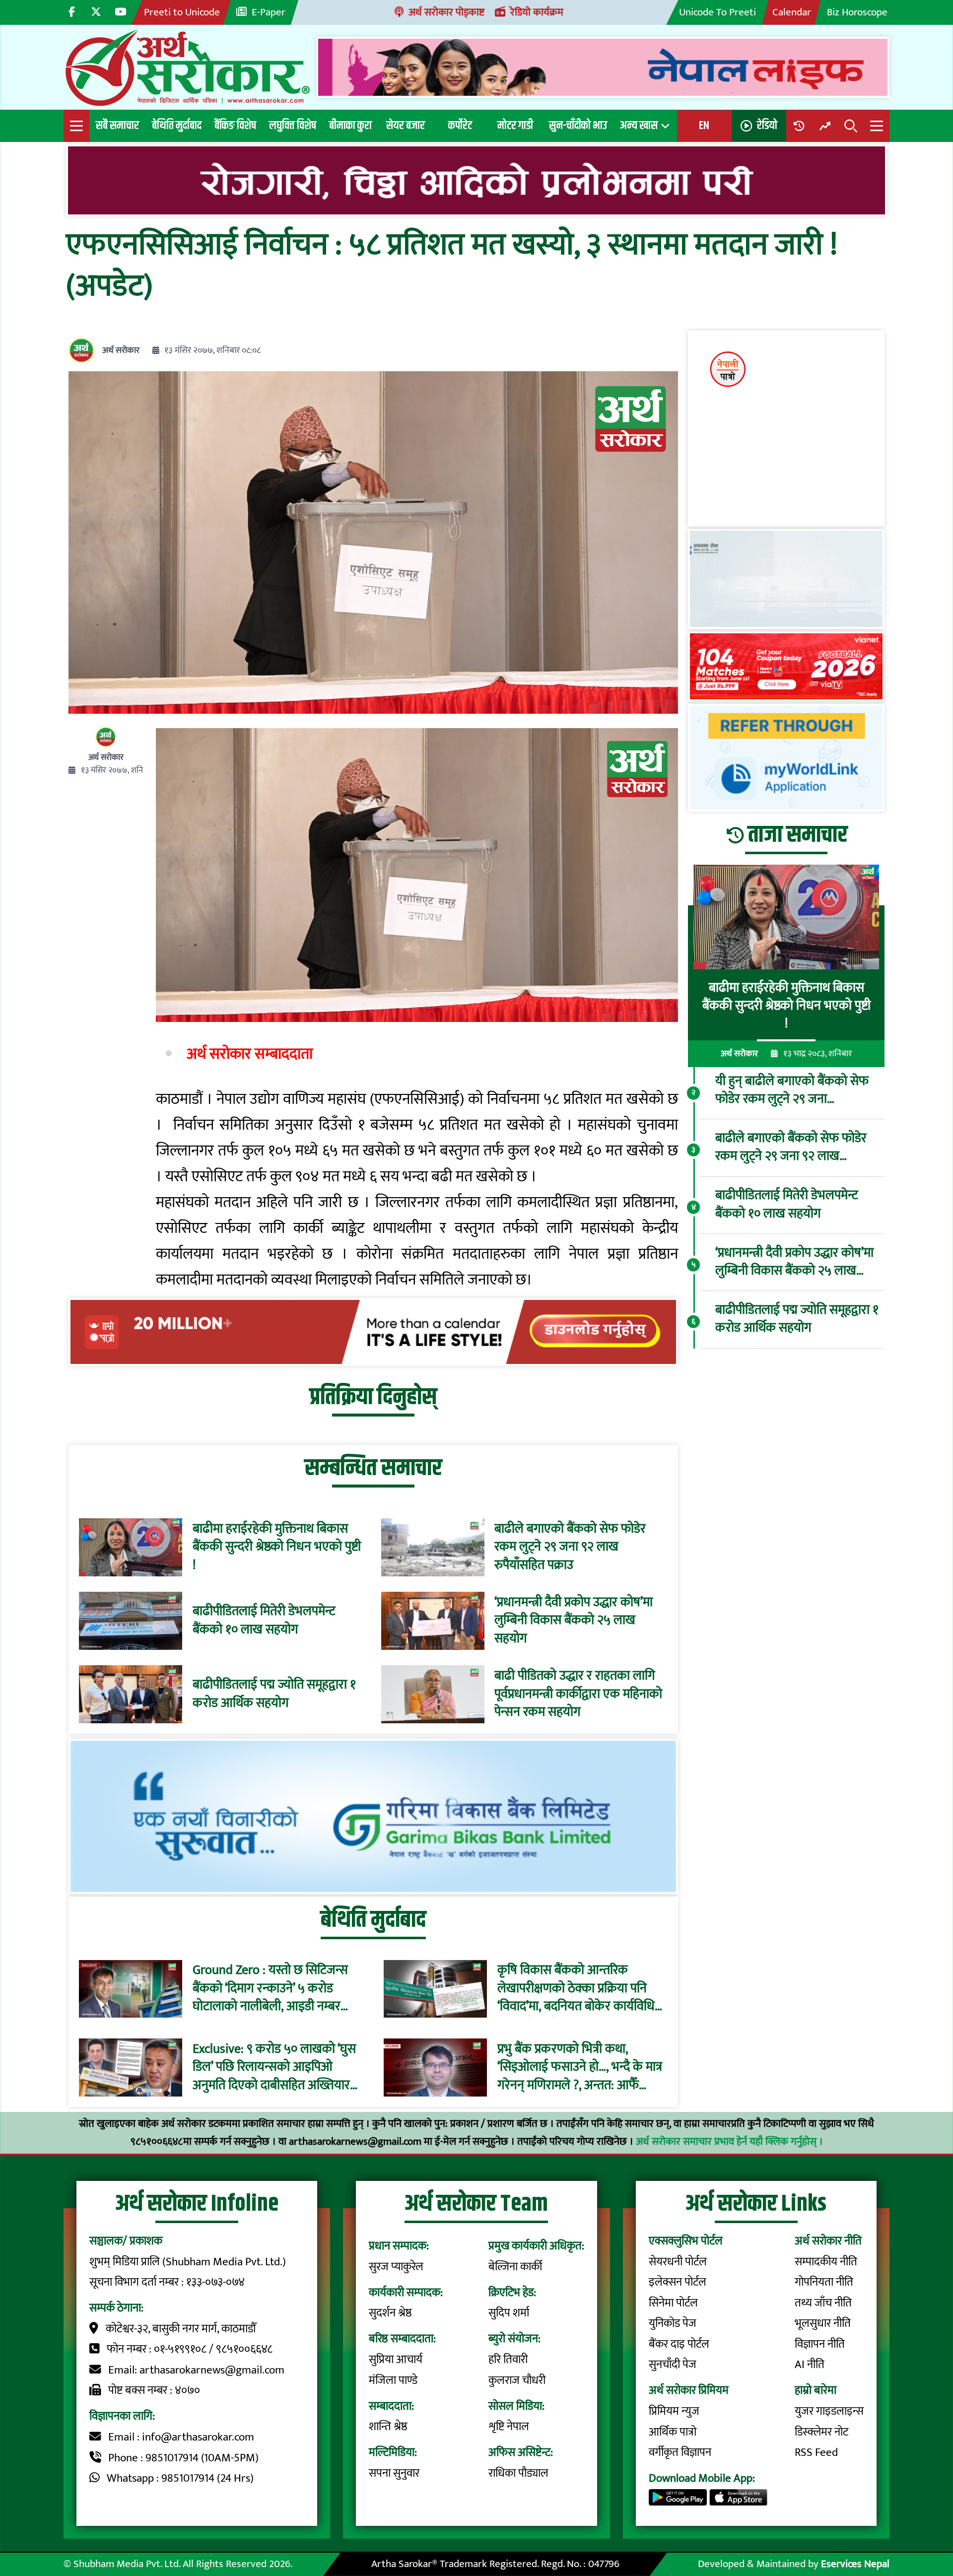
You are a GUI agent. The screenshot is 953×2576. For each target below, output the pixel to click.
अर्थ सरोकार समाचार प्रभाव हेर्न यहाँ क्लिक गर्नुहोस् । (729, 2141)
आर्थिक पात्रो (673, 2432)
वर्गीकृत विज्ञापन (680, 2452)
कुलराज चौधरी (517, 2380)
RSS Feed (816, 2452)
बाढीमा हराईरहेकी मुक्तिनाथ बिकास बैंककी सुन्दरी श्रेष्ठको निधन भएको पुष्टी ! (277, 1547)
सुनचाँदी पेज (673, 2365)
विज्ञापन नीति (820, 2344)
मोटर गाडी (515, 126)
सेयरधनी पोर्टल (678, 2262)
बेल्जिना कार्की (515, 2267)
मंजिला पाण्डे (393, 2380)
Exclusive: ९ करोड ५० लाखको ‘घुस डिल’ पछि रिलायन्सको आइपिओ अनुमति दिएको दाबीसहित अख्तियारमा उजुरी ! (276, 2068)
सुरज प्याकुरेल (396, 2267)
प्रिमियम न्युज (674, 2411)
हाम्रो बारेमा (816, 2390)
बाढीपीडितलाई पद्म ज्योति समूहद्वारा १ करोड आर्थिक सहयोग (274, 1694)
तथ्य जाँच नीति (823, 2303)
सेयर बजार (406, 126)
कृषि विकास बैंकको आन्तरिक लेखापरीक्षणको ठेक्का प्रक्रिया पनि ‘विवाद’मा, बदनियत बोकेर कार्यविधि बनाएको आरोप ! (576, 1989)
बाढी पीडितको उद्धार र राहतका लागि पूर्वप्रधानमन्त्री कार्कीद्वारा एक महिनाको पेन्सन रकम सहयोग (578, 1694)
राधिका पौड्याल (518, 2473)
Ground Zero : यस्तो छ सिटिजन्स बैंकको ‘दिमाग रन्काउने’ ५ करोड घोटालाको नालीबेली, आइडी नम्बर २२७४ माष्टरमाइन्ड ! (270, 1989)
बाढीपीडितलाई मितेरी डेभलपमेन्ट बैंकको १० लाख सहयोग (264, 1621)
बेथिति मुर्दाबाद (177, 126)
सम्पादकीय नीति (826, 2262)
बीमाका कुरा (350, 126)
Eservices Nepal (855, 2564)
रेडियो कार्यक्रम (537, 12)
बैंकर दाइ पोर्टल (679, 2344)
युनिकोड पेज (673, 2323)
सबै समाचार (117, 126)
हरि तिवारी (508, 2360)
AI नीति (810, 2365)
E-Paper (269, 12)
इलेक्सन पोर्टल (678, 2282)
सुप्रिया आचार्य (396, 2360)
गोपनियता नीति (824, 2282)
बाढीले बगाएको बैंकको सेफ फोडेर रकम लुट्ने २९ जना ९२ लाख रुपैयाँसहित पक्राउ (570, 1547)
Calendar (792, 12)
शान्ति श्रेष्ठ (388, 2427)
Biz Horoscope (857, 12)
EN (704, 126)
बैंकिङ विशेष (235, 126)
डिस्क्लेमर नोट (821, 2432)
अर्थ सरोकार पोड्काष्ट (446, 12)
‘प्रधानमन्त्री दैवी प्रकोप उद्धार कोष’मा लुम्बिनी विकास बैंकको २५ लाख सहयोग (574, 1621)
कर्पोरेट (460, 126)
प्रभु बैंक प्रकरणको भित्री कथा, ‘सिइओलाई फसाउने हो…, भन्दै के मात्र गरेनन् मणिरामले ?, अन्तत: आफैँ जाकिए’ (580, 2068)
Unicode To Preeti (717, 12)
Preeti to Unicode (182, 12)
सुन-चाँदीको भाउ (578, 126)
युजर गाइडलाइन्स (829, 2411)
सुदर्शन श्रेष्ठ (390, 2313)
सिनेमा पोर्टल (673, 2303)
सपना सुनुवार (394, 2473)
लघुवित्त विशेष (293, 126)
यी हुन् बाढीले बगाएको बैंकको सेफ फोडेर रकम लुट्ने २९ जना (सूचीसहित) (792, 1090)
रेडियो (767, 126)
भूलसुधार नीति (823, 2323)
